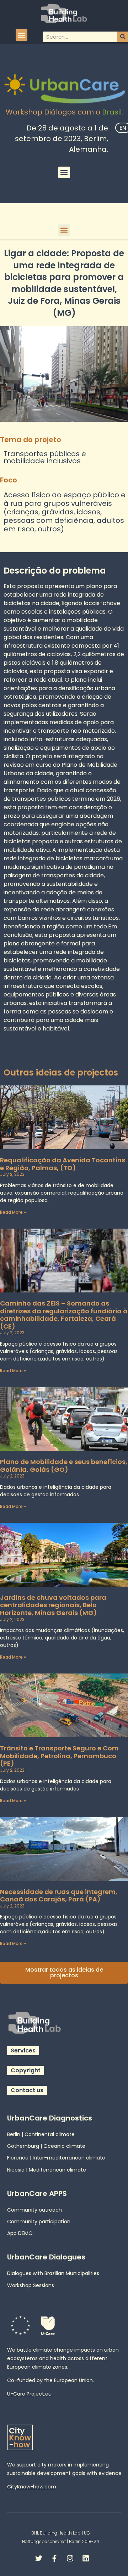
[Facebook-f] (54, 2558)
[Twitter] (39, 2558)
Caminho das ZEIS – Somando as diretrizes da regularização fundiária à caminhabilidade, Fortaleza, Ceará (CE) (64, 1315)
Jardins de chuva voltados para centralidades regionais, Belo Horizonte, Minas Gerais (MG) (53, 1605)
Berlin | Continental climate (41, 2134)
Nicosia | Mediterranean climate (47, 2170)
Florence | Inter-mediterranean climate (56, 2158)
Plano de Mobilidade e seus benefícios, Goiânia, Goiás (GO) (64, 1466)
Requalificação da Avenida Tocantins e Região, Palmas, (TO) (63, 1164)
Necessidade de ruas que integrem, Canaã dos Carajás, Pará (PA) (59, 1896)
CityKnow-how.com (32, 2487)
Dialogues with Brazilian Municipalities (53, 2273)
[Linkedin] (86, 2558)
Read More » (13, 1212)
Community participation (39, 2222)
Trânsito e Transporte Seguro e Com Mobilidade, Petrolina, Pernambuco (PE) (59, 1756)
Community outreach (34, 2210)
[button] (22, 35)
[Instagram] (70, 2558)
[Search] (123, 37)
